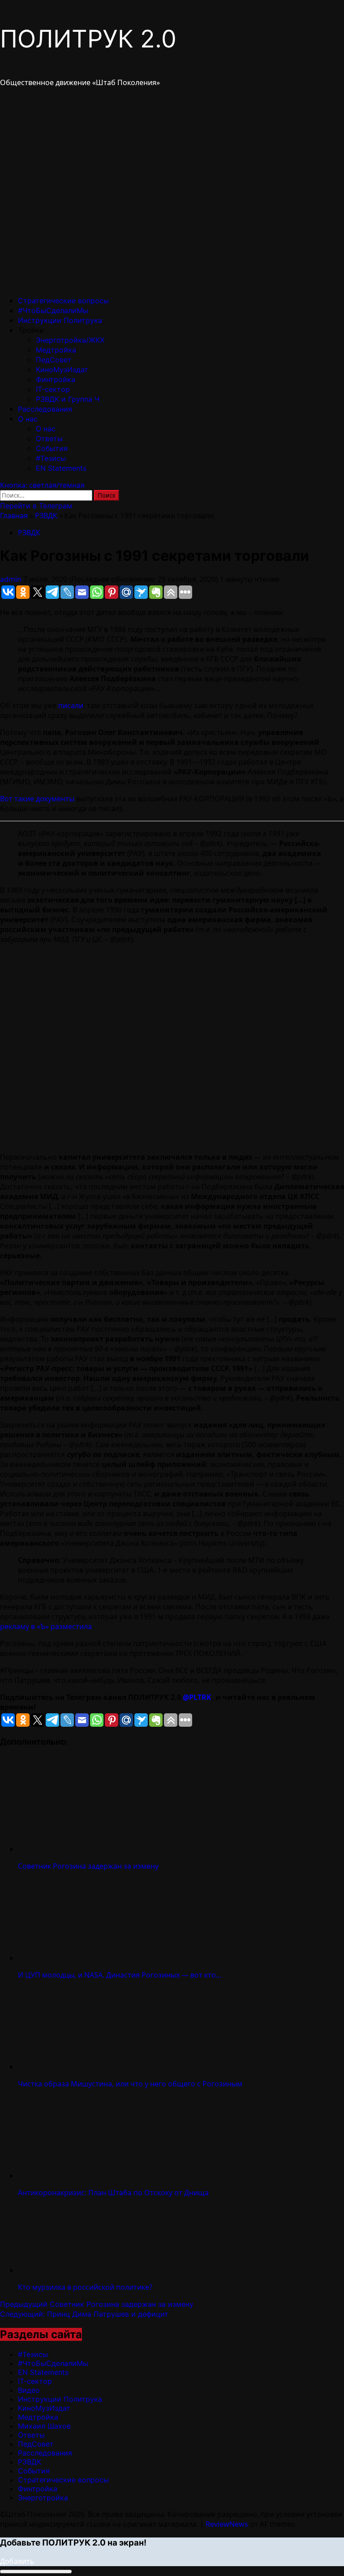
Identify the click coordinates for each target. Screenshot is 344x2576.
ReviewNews (227, 2524)
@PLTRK (197, 1697)
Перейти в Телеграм (36, 506)
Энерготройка (43, 2498)
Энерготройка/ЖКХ (70, 340)
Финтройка (56, 379)
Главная (14, 516)
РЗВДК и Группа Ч (68, 399)
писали (71, 705)
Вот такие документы (37, 799)
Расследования (45, 409)
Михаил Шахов (44, 2426)
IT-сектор (53, 389)
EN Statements (61, 468)
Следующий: (84, 2314)
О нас (28, 419)
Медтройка (56, 350)
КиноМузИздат (62, 370)
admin (12, 579)
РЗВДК (46, 516)
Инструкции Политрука (60, 320)
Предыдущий (97, 2304)
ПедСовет (54, 360)
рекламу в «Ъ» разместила (46, 1626)
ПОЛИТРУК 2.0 (88, 39)
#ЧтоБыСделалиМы (53, 310)
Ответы (49, 439)
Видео (29, 2390)
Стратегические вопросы (63, 301)
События (52, 448)
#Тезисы (51, 458)
